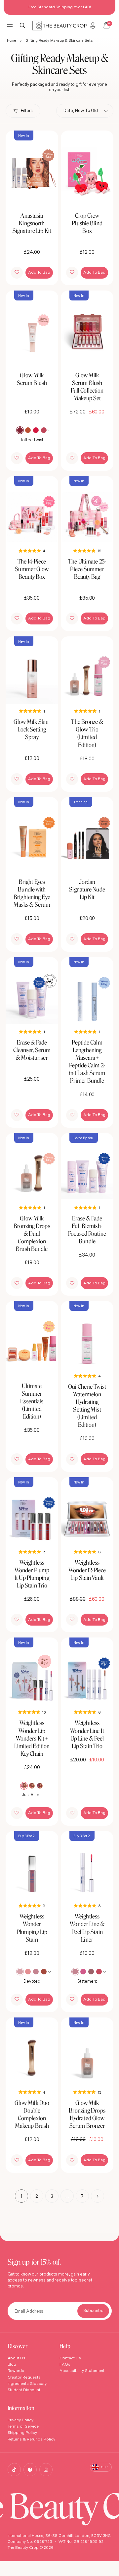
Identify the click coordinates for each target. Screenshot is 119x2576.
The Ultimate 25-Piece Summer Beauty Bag (87, 569)
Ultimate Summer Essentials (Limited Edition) (32, 1401)
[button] (17, 273)
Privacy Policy (21, 2420)
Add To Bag (39, 272)
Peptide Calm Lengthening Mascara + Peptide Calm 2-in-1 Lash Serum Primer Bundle (87, 1062)
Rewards (16, 2370)
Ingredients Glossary (27, 2383)
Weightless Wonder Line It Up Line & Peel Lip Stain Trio (87, 1734)
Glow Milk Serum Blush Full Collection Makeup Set (87, 387)
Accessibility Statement (82, 2370)
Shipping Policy (22, 2432)
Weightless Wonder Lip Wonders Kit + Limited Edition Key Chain (32, 1738)
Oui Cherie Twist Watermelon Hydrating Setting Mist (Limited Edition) (87, 1406)
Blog (12, 2364)
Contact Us (70, 2358)
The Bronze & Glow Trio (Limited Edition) (87, 733)
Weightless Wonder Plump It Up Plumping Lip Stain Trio (32, 1574)
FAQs (65, 2364)
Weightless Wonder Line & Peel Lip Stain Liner (87, 1928)
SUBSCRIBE (93, 2311)
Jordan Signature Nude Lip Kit (87, 889)
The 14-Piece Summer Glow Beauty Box (32, 569)
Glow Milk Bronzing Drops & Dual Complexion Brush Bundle (32, 1234)
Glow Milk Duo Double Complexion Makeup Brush (32, 2114)
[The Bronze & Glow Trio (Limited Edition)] (87, 670)
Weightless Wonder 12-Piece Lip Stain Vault (87, 1570)
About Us (17, 2358)
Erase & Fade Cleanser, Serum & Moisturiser (32, 1050)
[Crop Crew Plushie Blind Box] (87, 164)
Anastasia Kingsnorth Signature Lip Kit (32, 223)
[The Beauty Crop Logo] (60, 26)
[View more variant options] (50, 430)
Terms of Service (23, 2426)
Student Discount (24, 2390)
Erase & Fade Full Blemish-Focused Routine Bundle (87, 1230)
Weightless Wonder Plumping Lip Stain (32, 1928)
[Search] (23, 26)
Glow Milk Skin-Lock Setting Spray (32, 729)
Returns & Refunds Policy (32, 2439)
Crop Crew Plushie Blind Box (87, 223)
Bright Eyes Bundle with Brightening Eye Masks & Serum (32, 893)
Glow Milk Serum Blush (32, 379)
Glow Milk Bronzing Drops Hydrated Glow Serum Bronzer (87, 2114)
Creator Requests (24, 2377)
